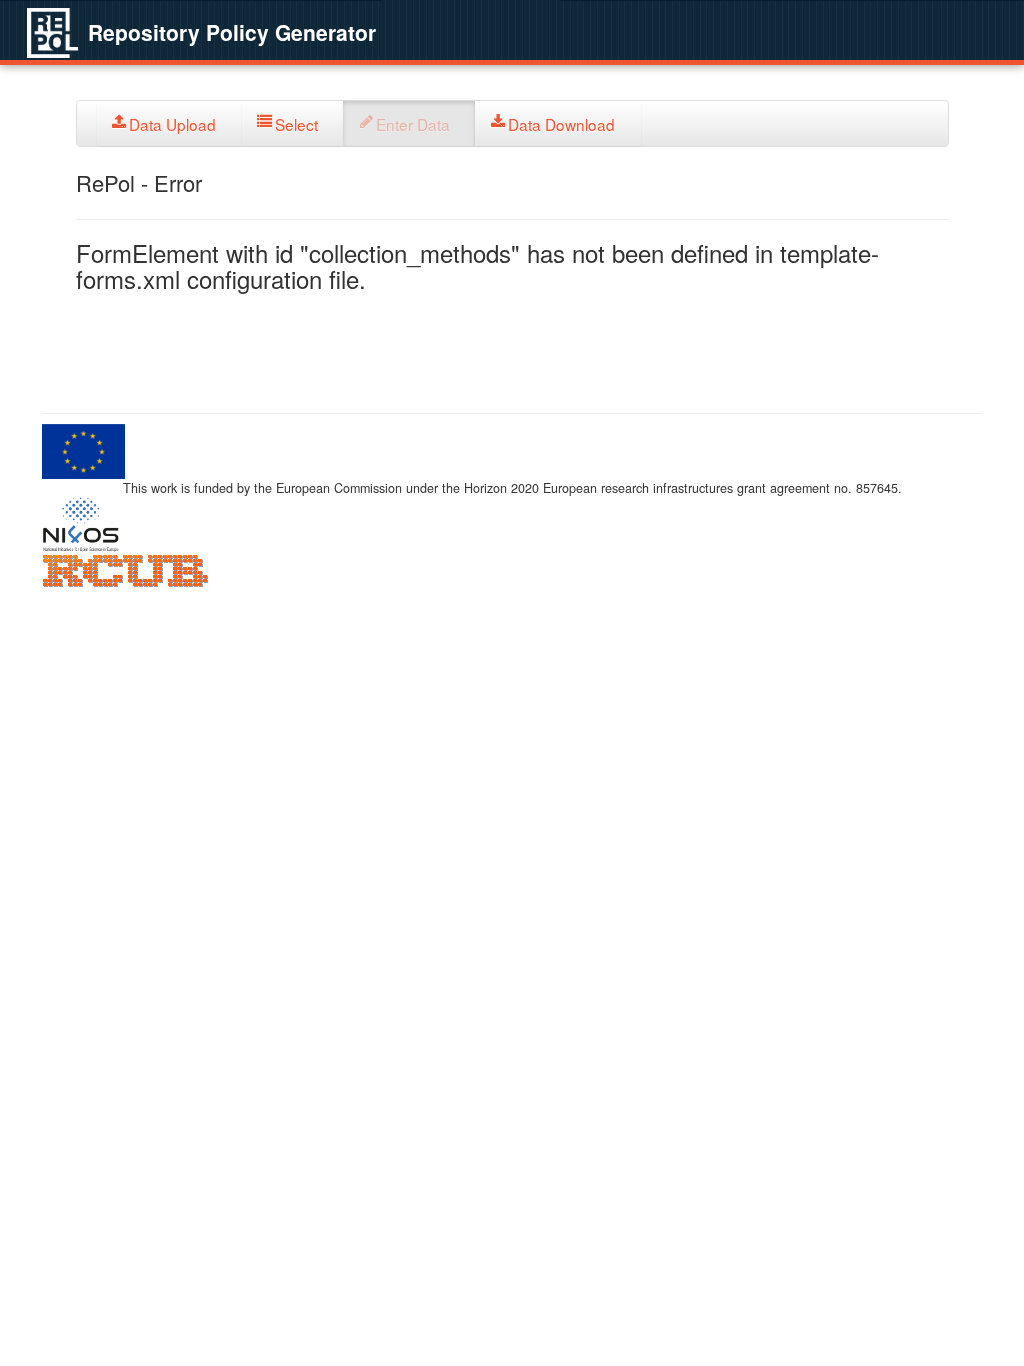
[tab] (169, 123)
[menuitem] (169, 123)
